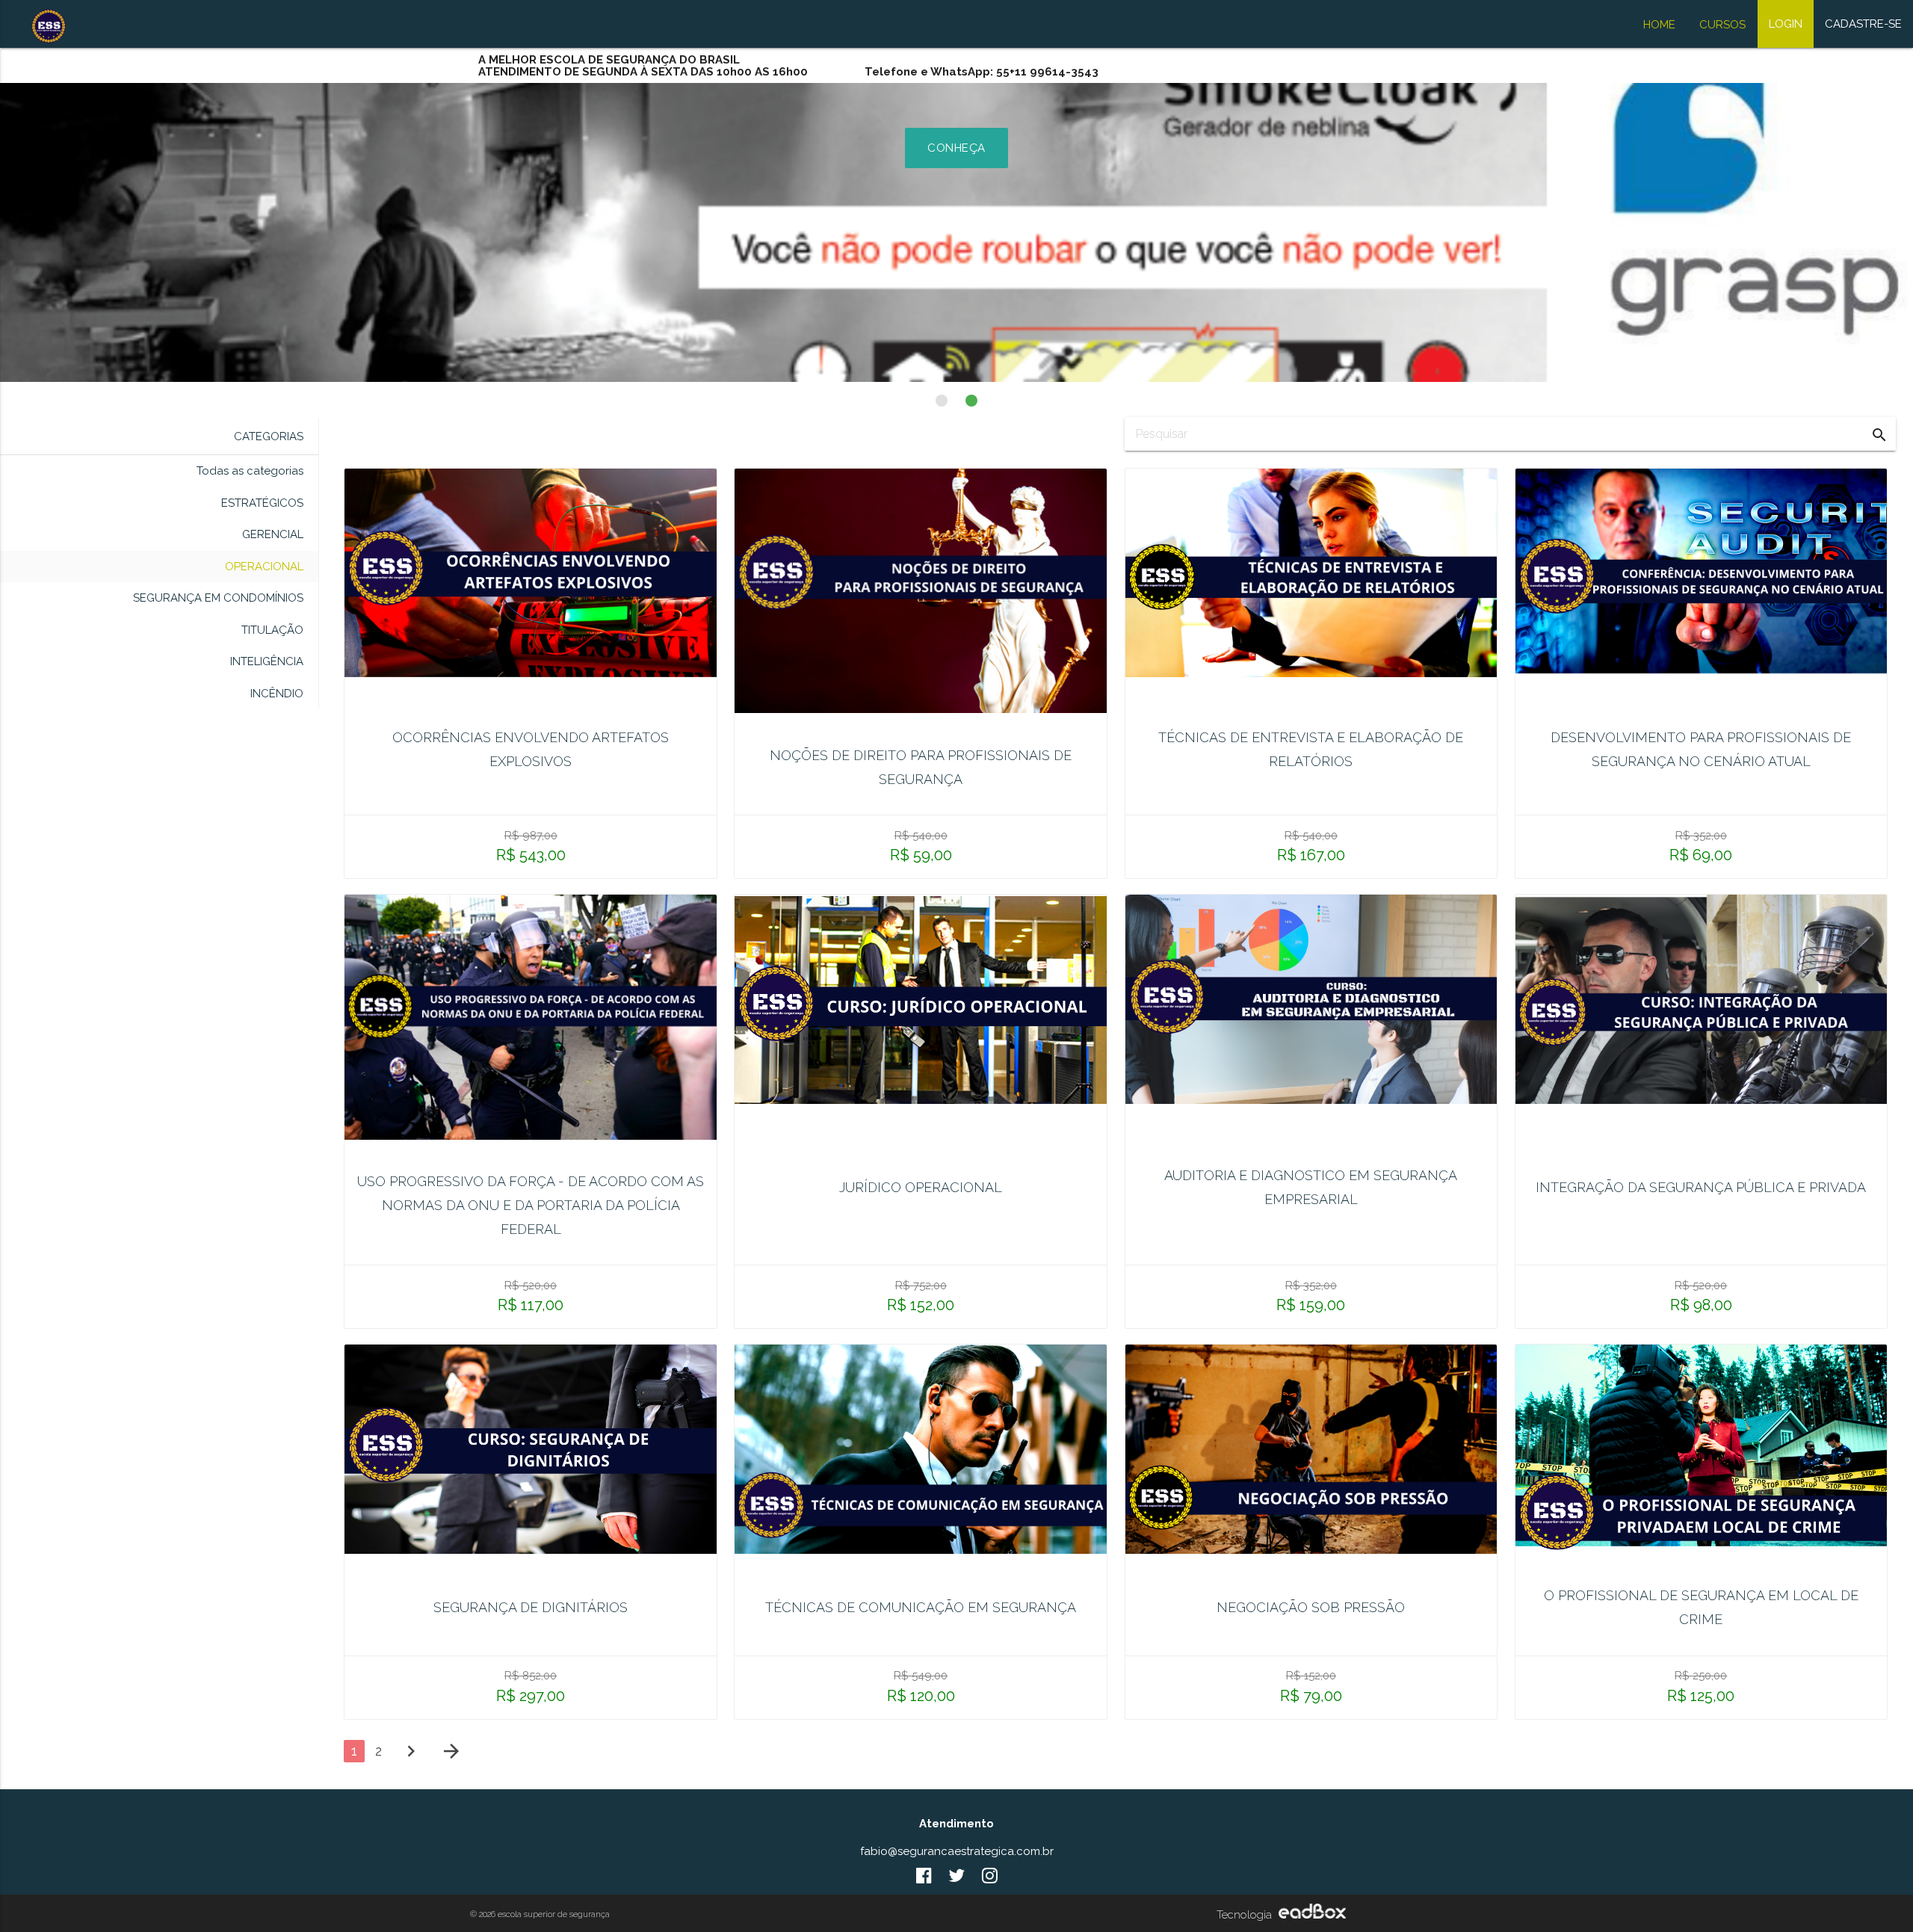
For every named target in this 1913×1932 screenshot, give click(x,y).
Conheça (956, 148)
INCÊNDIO (277, 694)
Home (1659, 25)
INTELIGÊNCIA (267, 661)
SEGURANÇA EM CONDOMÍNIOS (218, 598)
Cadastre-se (1863, 24)
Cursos (1722, 25)
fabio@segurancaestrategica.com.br (957, 1851)
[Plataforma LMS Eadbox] (1310, 1915)
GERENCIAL (273, 534)
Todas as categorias (250, 471)
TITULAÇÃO (272, 630)
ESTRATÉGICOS (262, 503)
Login (1786, 24)
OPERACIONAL (264, 567)
